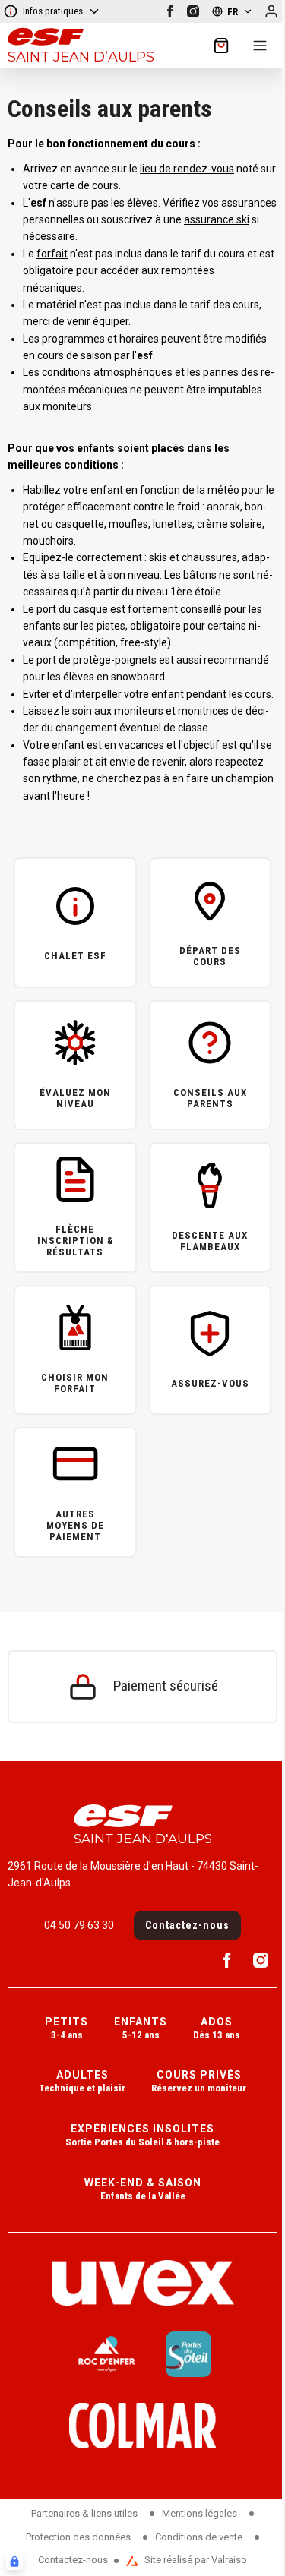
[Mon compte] (271, 11)
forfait (52, 254)
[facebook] (170, 11)
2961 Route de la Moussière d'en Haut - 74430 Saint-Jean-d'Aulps (133, 1874)
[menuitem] (66, 2030)
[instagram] (193, 11)
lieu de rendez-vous (187, 169)
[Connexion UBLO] (14, 2562)
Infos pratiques (53, 11)
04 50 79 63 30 (79, 1925)
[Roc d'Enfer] (107, 2354)
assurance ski (217, 219)
